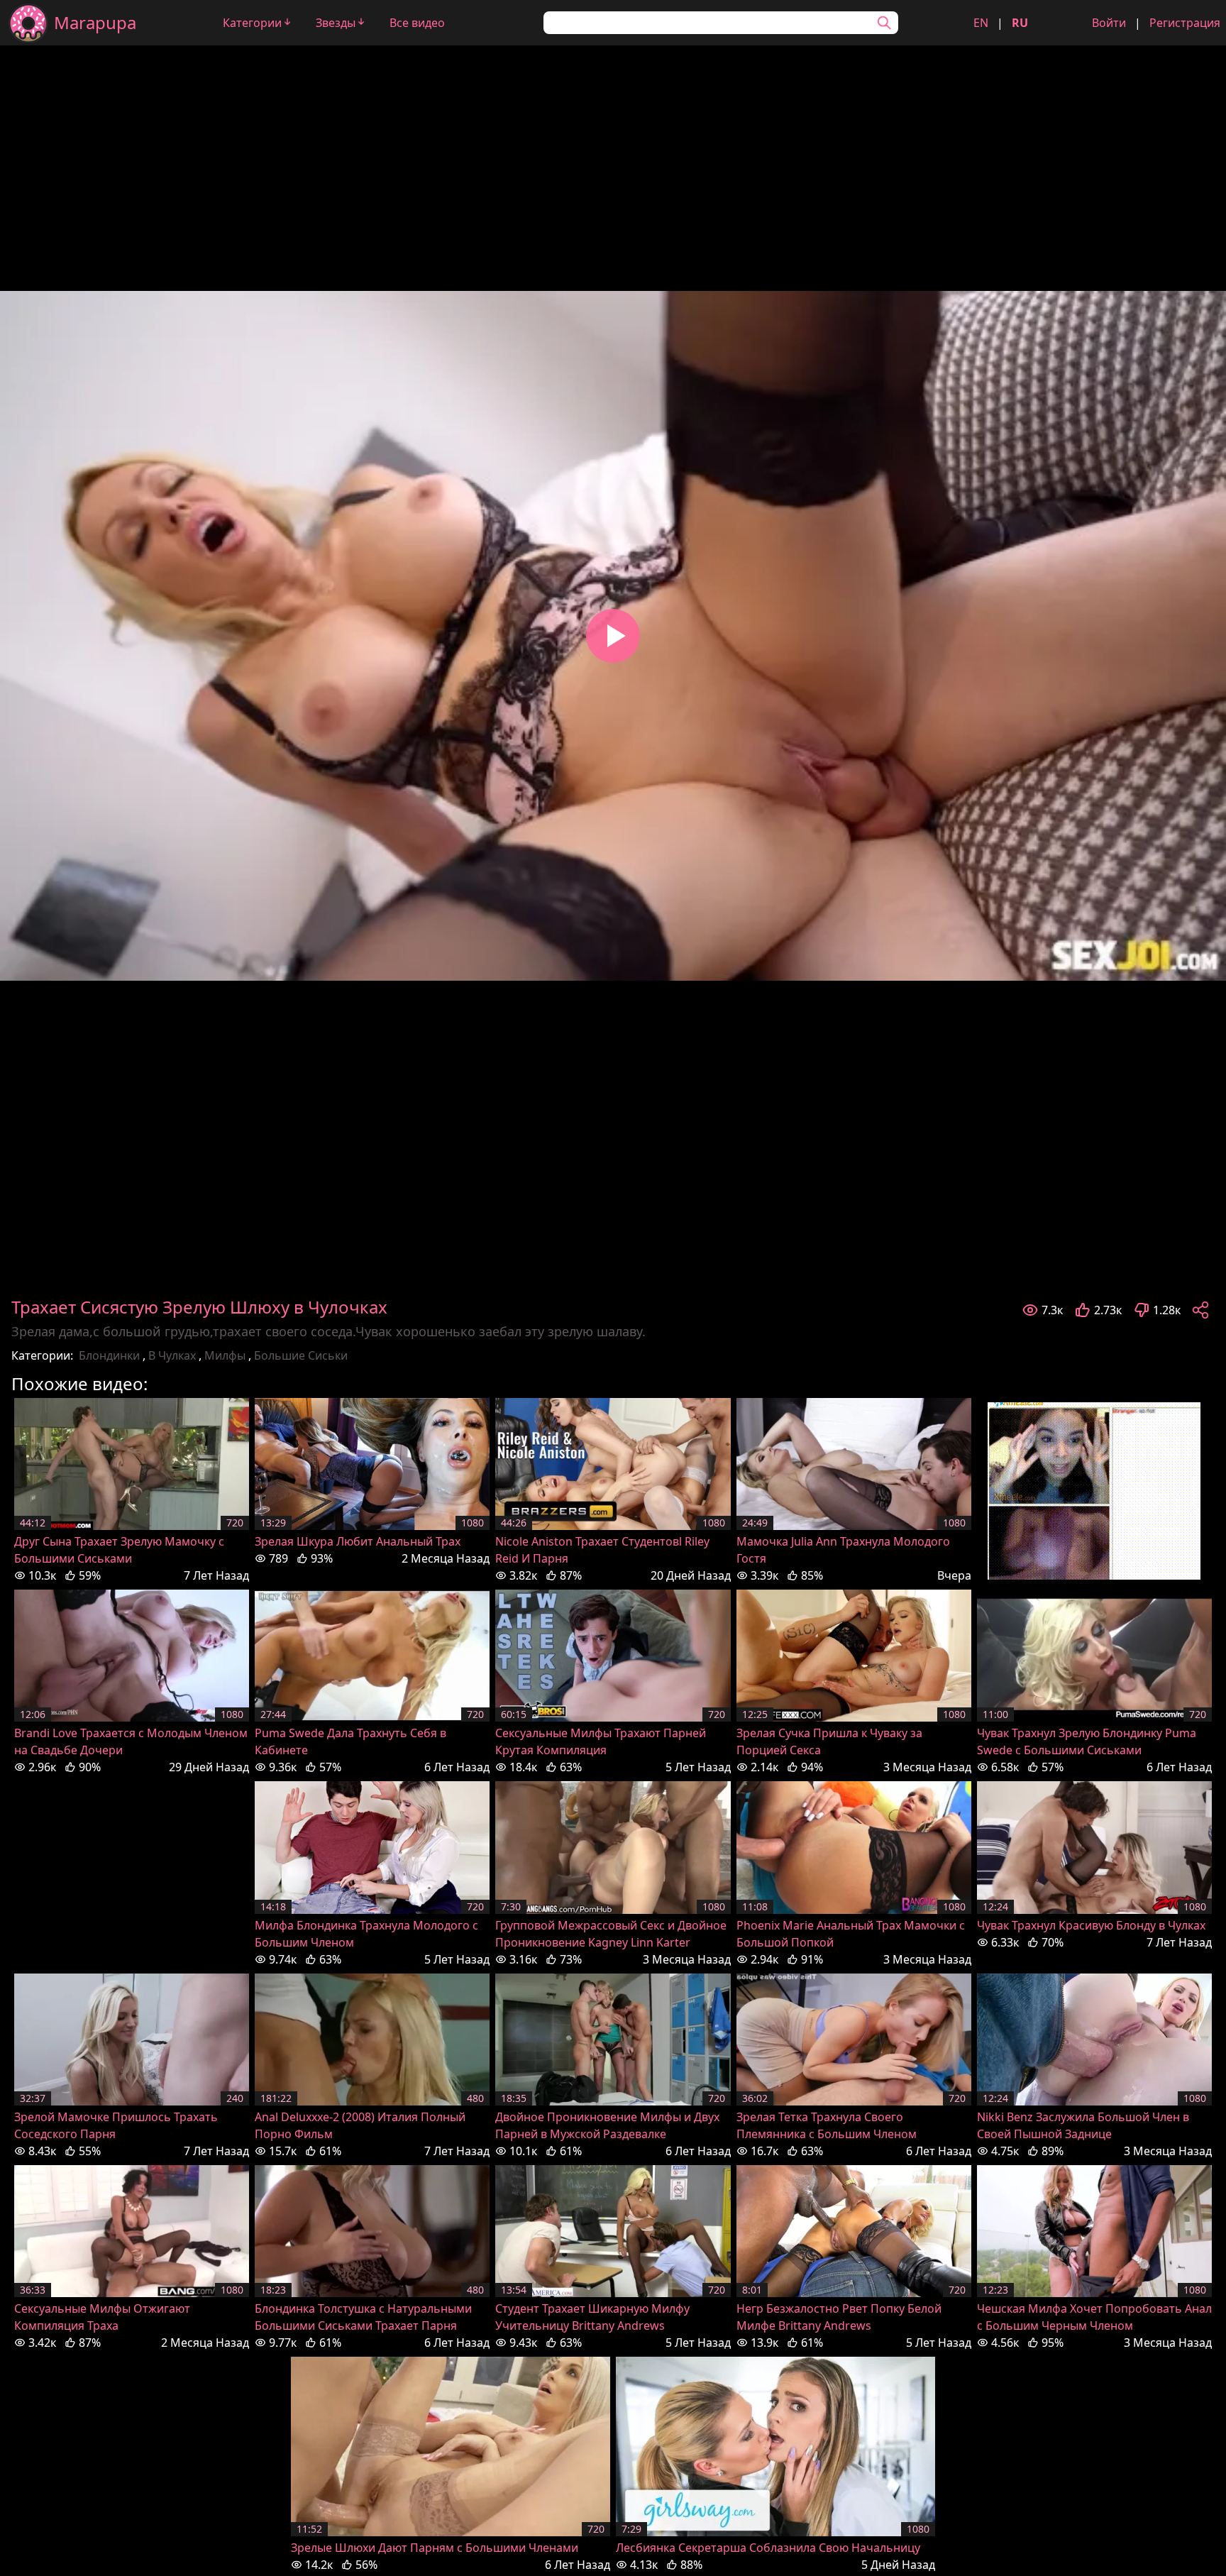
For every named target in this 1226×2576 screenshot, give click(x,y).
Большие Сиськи (301, 1355)
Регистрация (1185, 23)
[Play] (613, 636)
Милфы (225, 1355)
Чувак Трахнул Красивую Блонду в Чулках (1091, 1925)
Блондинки (109, 1355)
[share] (1200, 1310)
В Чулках (172, 1355)
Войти (1109, 23)
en (981, 23)
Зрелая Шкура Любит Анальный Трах (358, 1541)
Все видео (417, 23)
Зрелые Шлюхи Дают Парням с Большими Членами (435, 2548)
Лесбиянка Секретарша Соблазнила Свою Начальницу (768, 2548)
